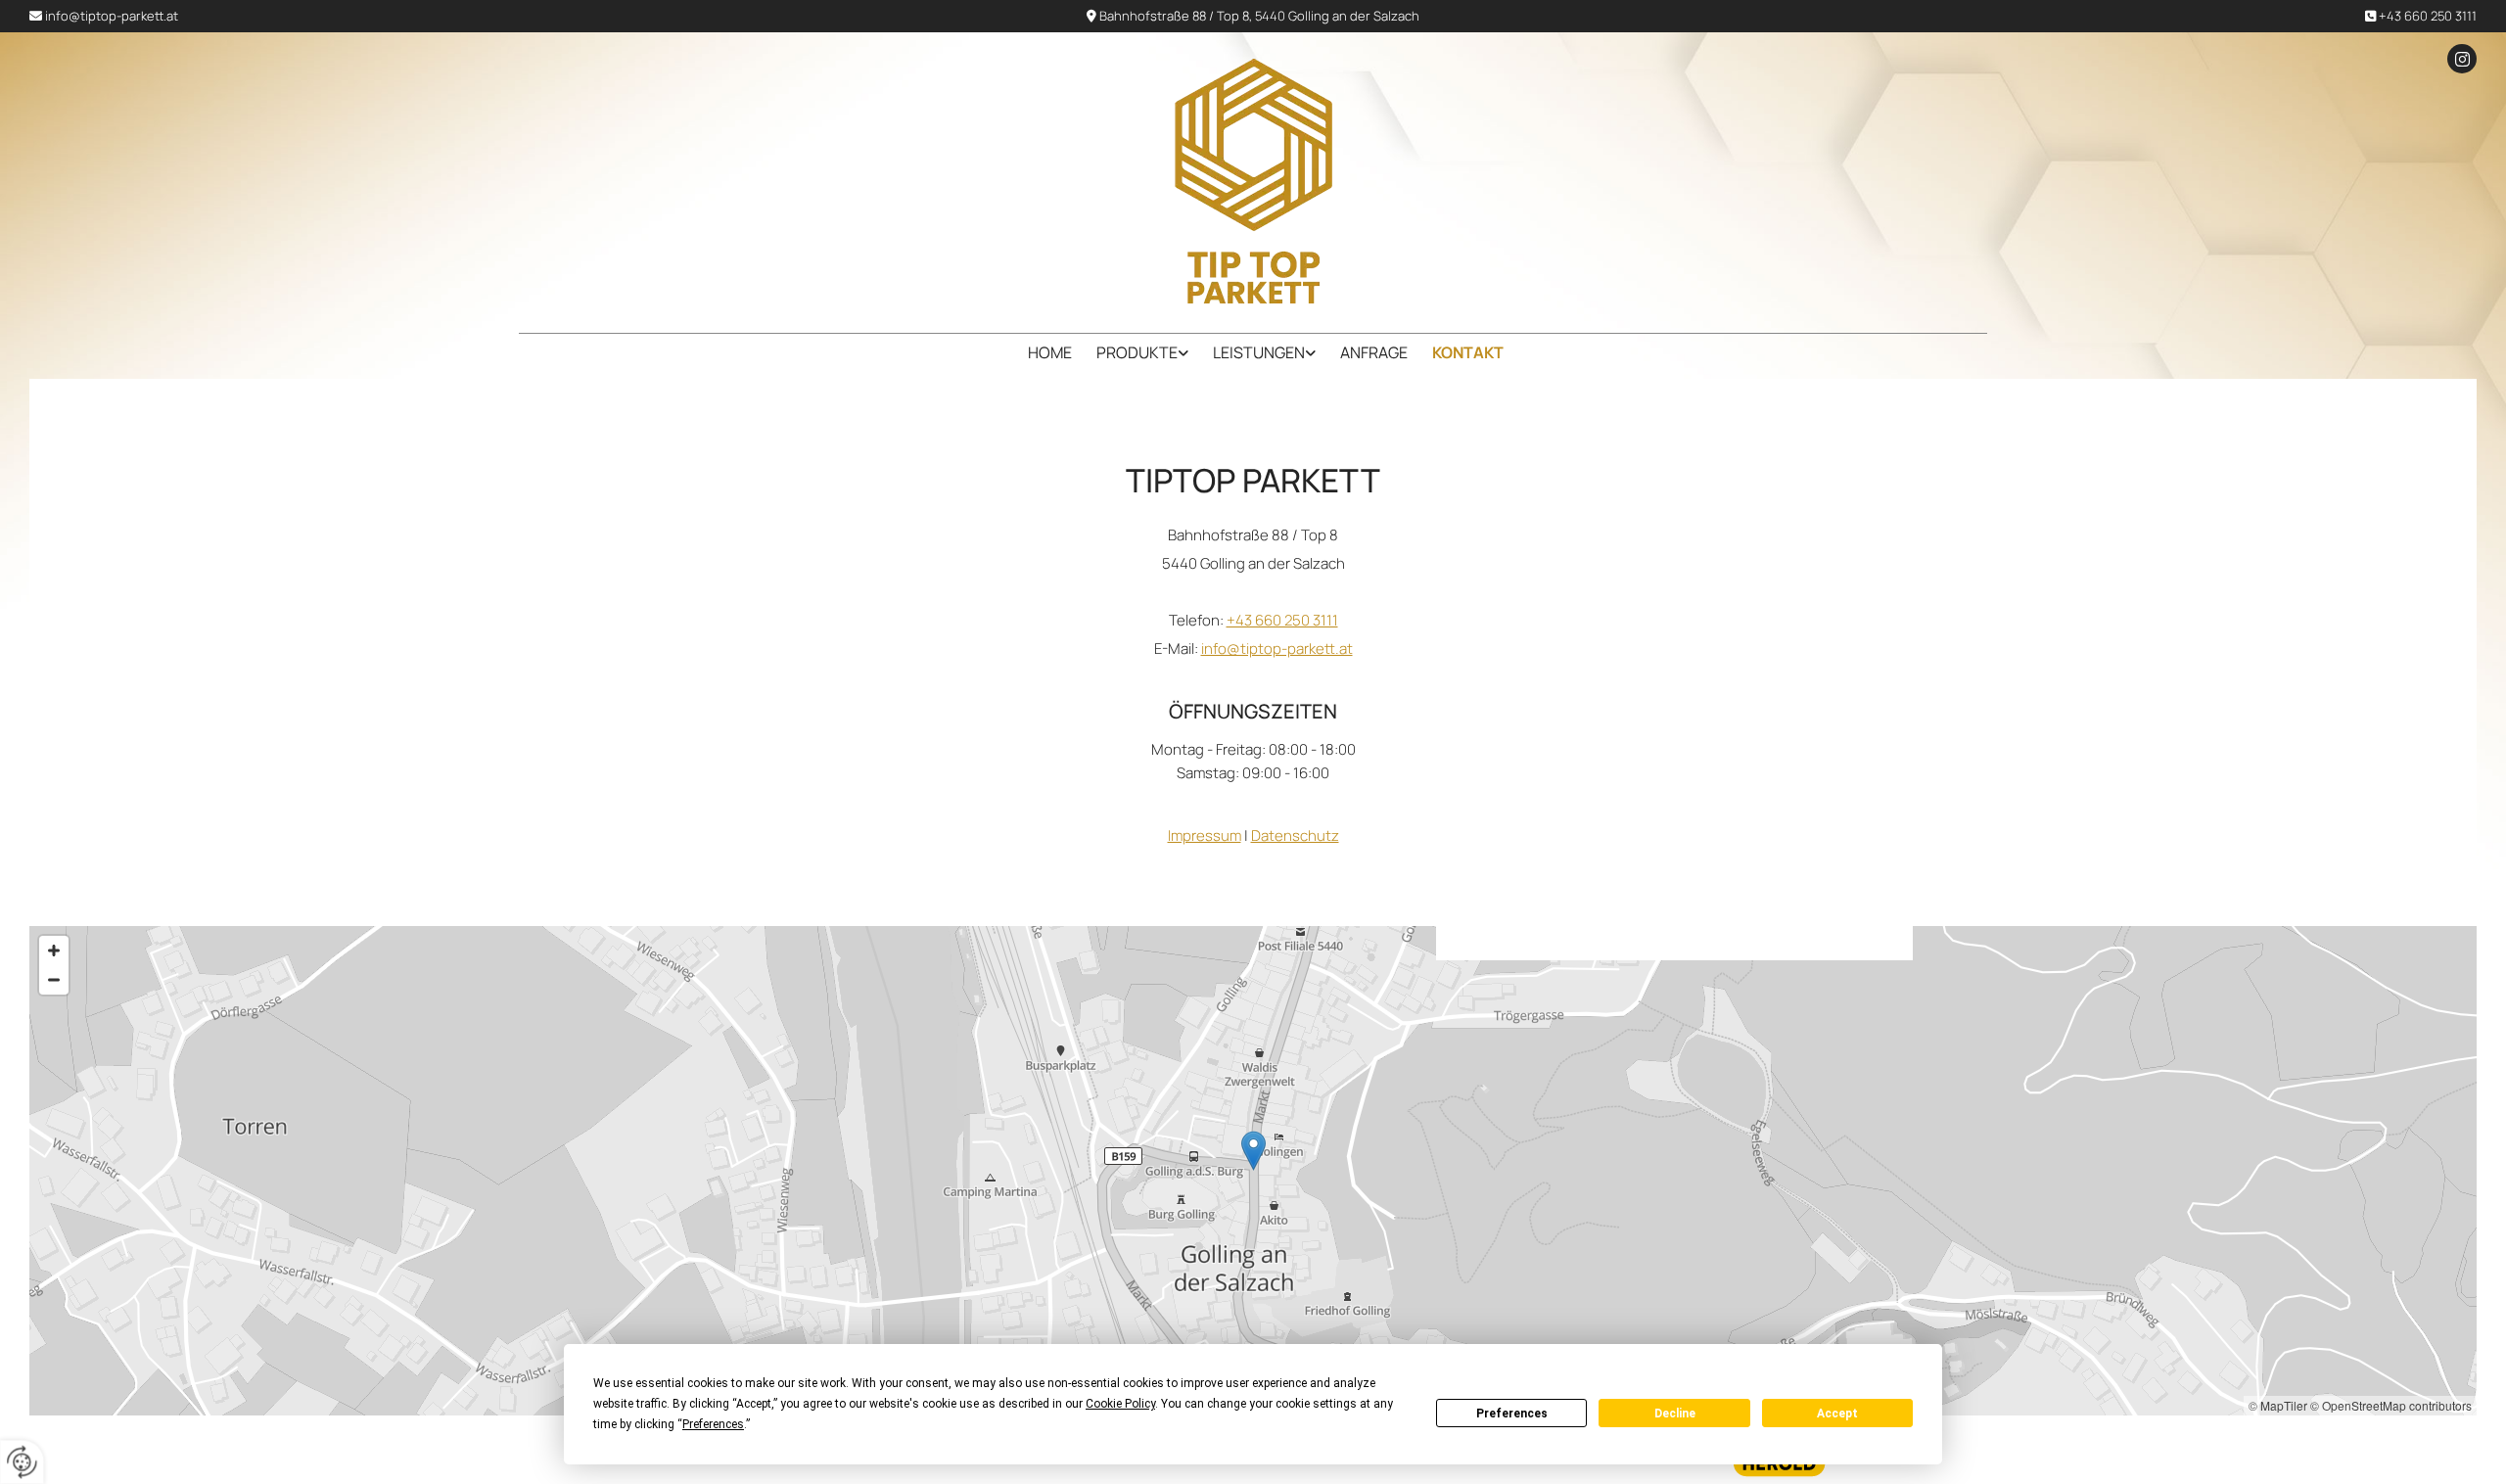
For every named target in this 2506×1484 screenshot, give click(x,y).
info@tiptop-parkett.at (112, 16)
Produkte (1137, 352)
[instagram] (2462, 59)
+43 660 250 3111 (2428, 16)
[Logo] (1253, 181)
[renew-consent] (22, 1462)
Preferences (1512, 1414)
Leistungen (1259, 352)
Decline (1675, 1414)
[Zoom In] (54, 951)
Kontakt (1468, 352)
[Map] (1253, 1171)
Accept (1837, 1414)
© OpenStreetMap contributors (2391, 1405)
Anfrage (1374, 352)
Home (1050, 352)
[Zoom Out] (54, 980)
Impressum (1205, 835)
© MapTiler (2278, 1405)
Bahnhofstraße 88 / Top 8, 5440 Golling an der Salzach (1259, 16)
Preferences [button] (713, 1424)
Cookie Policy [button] (1120, 1404)
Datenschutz (1295, 835)
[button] (1253, 1151)
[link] (1130, 353)
